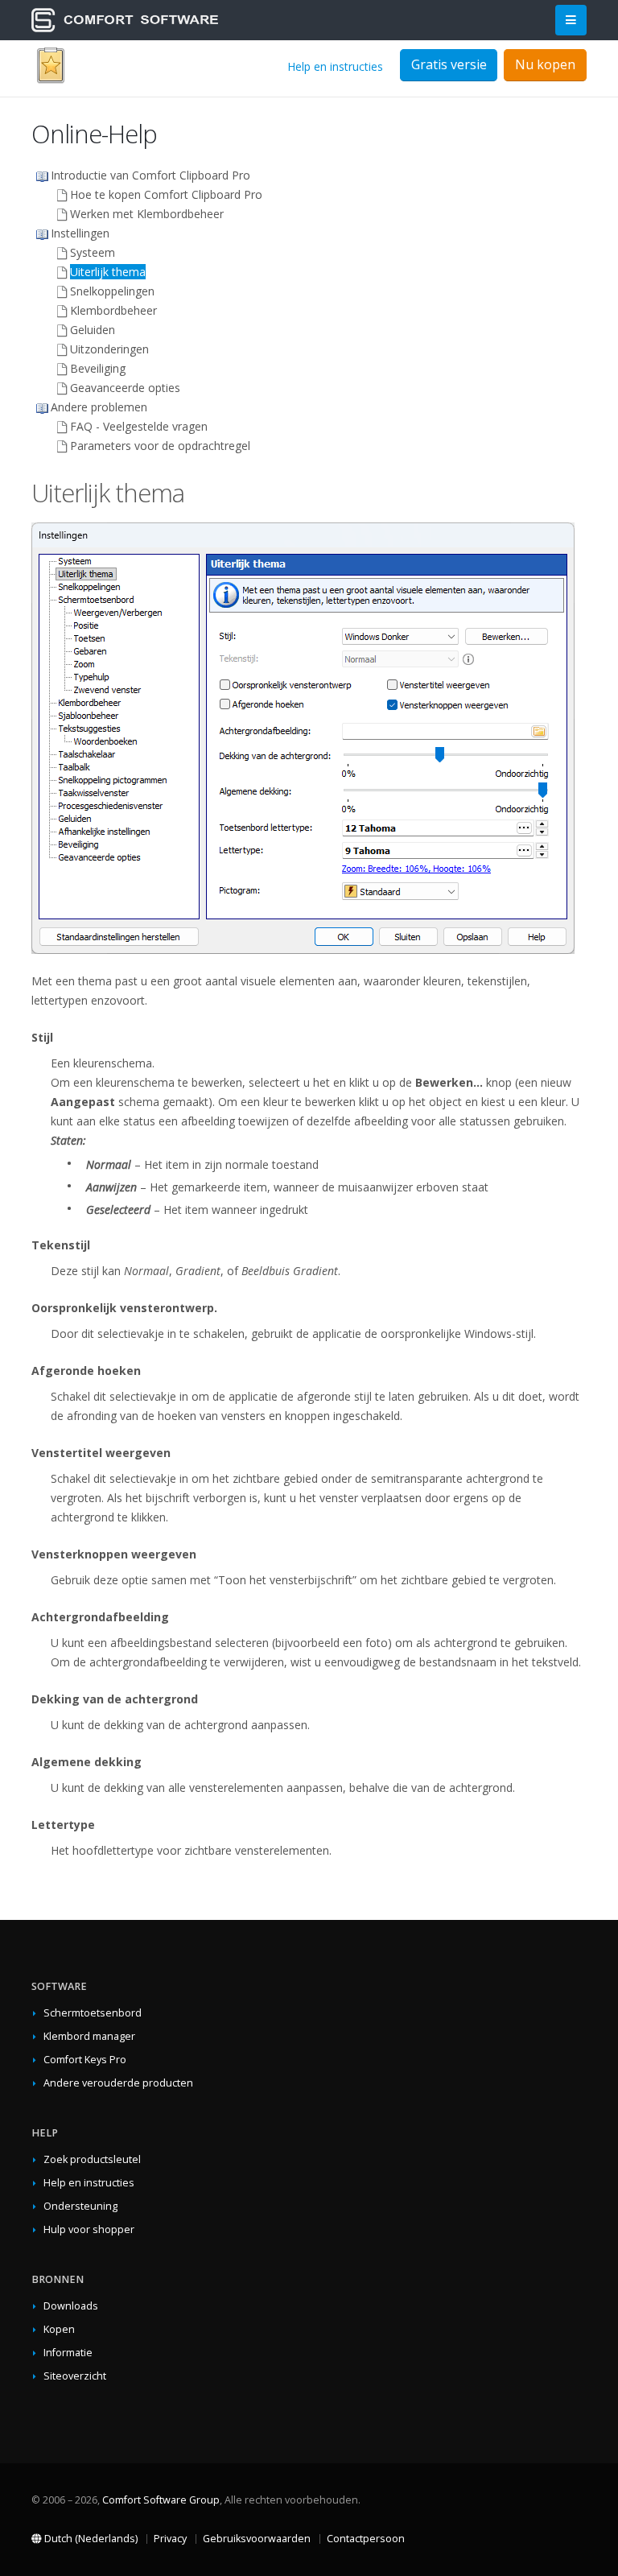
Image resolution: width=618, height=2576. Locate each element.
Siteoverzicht (75, 2376)
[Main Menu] (571, 21)
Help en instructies (335, 66)
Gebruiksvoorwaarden (257, 2539)
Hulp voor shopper (89, 2229)
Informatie (68, 2353)
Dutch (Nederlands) (90, 2539)
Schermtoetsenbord (93, 2013)
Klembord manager (89, 2036)
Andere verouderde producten (118, 2083)
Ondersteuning (80, 2206)
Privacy (170, 2539)
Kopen (59, 2329)
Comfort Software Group (161, 2500)
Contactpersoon (366, 2539)
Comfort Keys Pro (85, 2060)
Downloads (71, 2306)
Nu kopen (545, 64)
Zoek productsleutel (92, 2159)
